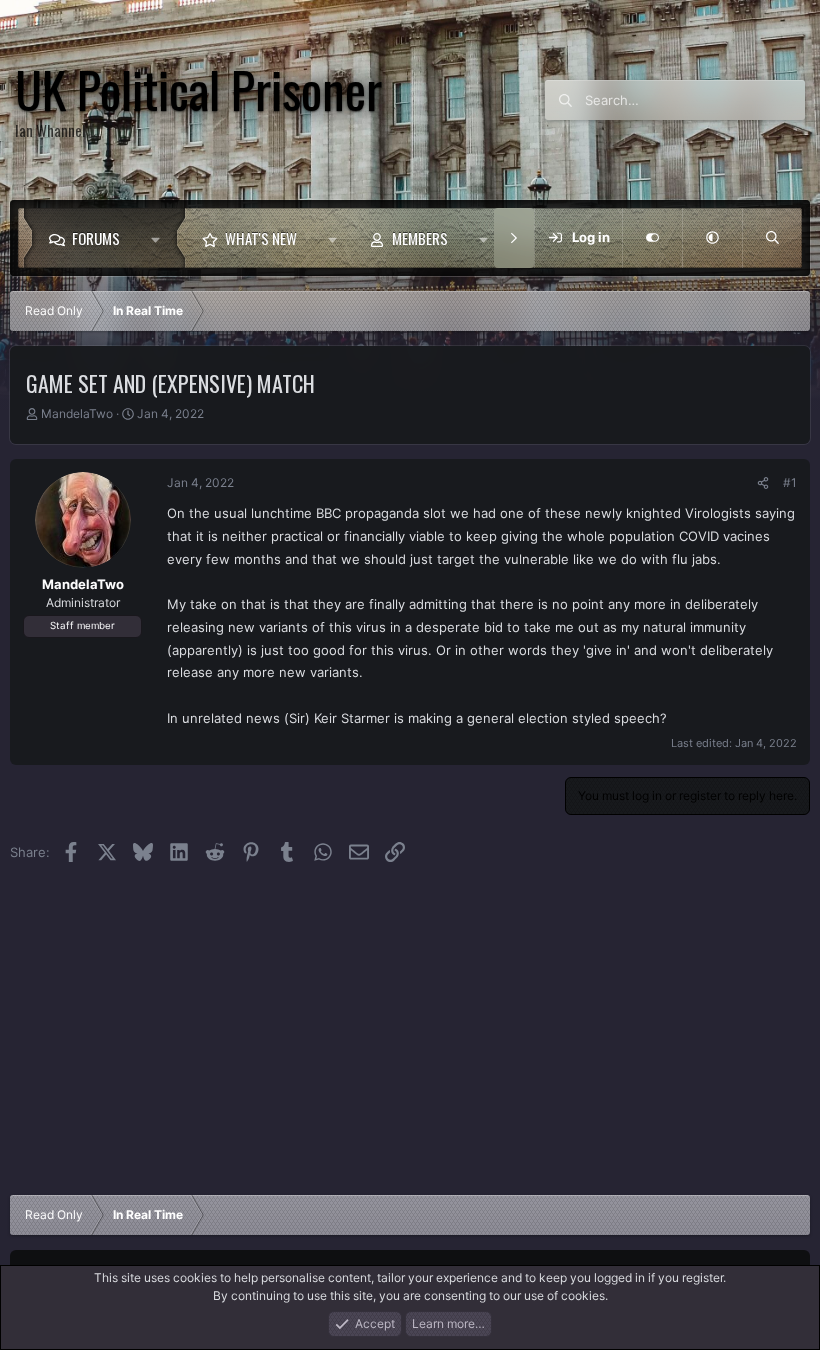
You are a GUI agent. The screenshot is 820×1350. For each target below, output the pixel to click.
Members (420, 238)
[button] (160, 238)
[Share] (763, 483)
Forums (96, 238)
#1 (790, 482)
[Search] (772, 238)
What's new (261, 238)
